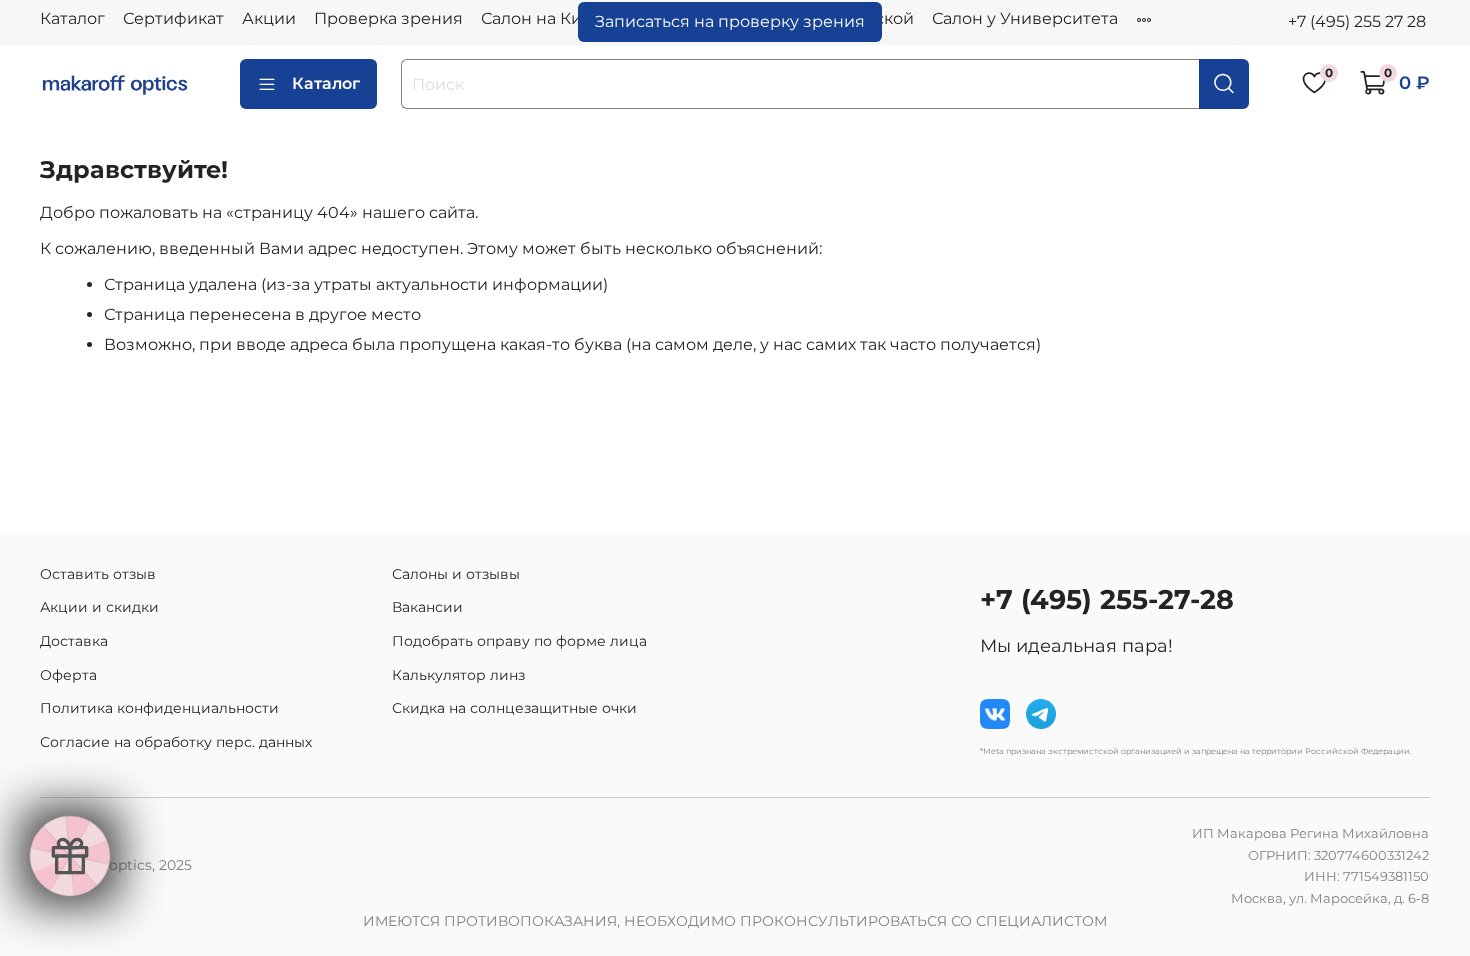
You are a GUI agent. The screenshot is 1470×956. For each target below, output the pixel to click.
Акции (269, 18)
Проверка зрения (388, 18)
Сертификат (173, 18)
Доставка (74, 641)
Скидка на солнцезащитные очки (514, 708)
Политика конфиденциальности (159, 708)
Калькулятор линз (458, 675)
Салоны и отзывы (456, 574)
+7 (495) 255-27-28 (1107, 599)
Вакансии (427, 607)
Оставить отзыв (98, 574)
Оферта (68, 675)
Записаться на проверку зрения (730, 21)
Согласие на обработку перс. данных (176, 742)
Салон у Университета (1025, 18)
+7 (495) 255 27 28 (1357, 21)
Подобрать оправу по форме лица (519, 641)
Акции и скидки (99, 607)
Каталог (72, 18)
